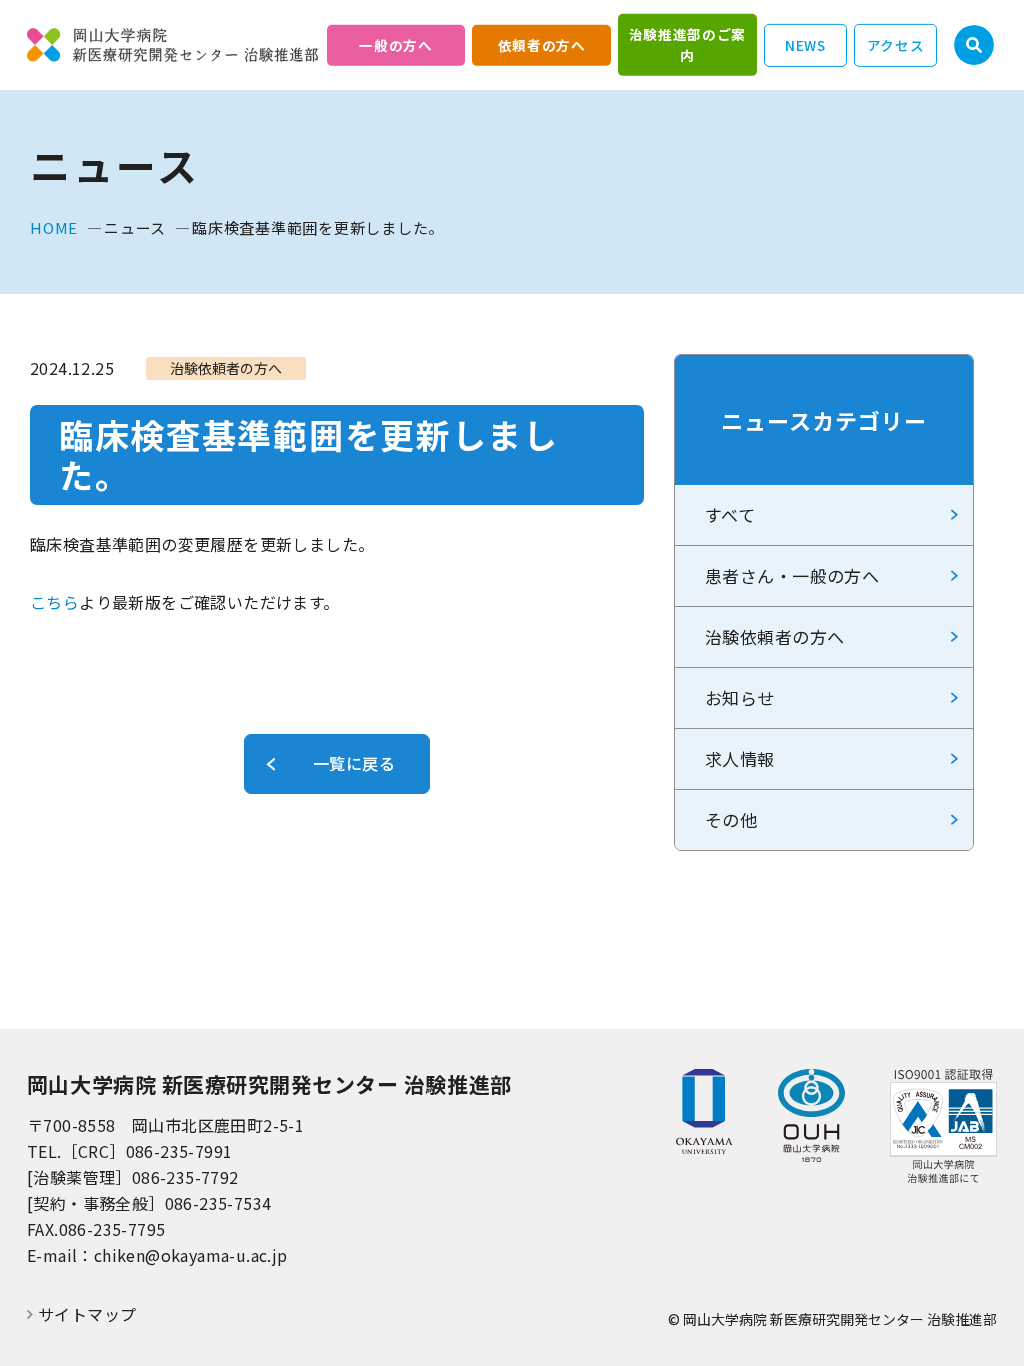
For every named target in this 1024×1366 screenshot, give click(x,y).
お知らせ (740, 697)
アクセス (896, 44)
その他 (731, 819)
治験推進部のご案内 (687, 44)
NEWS (805, 44)
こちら (54, 602)
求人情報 (740, 758)
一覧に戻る (354, 763)
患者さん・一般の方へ (792, 575)
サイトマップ (87, 1314)
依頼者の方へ (542, 44)
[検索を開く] (974, 45)
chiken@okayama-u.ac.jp (191, 1255)
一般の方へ (395, 44)
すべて (730, 514)
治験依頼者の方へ (774, 636)
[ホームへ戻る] (172, 45)
